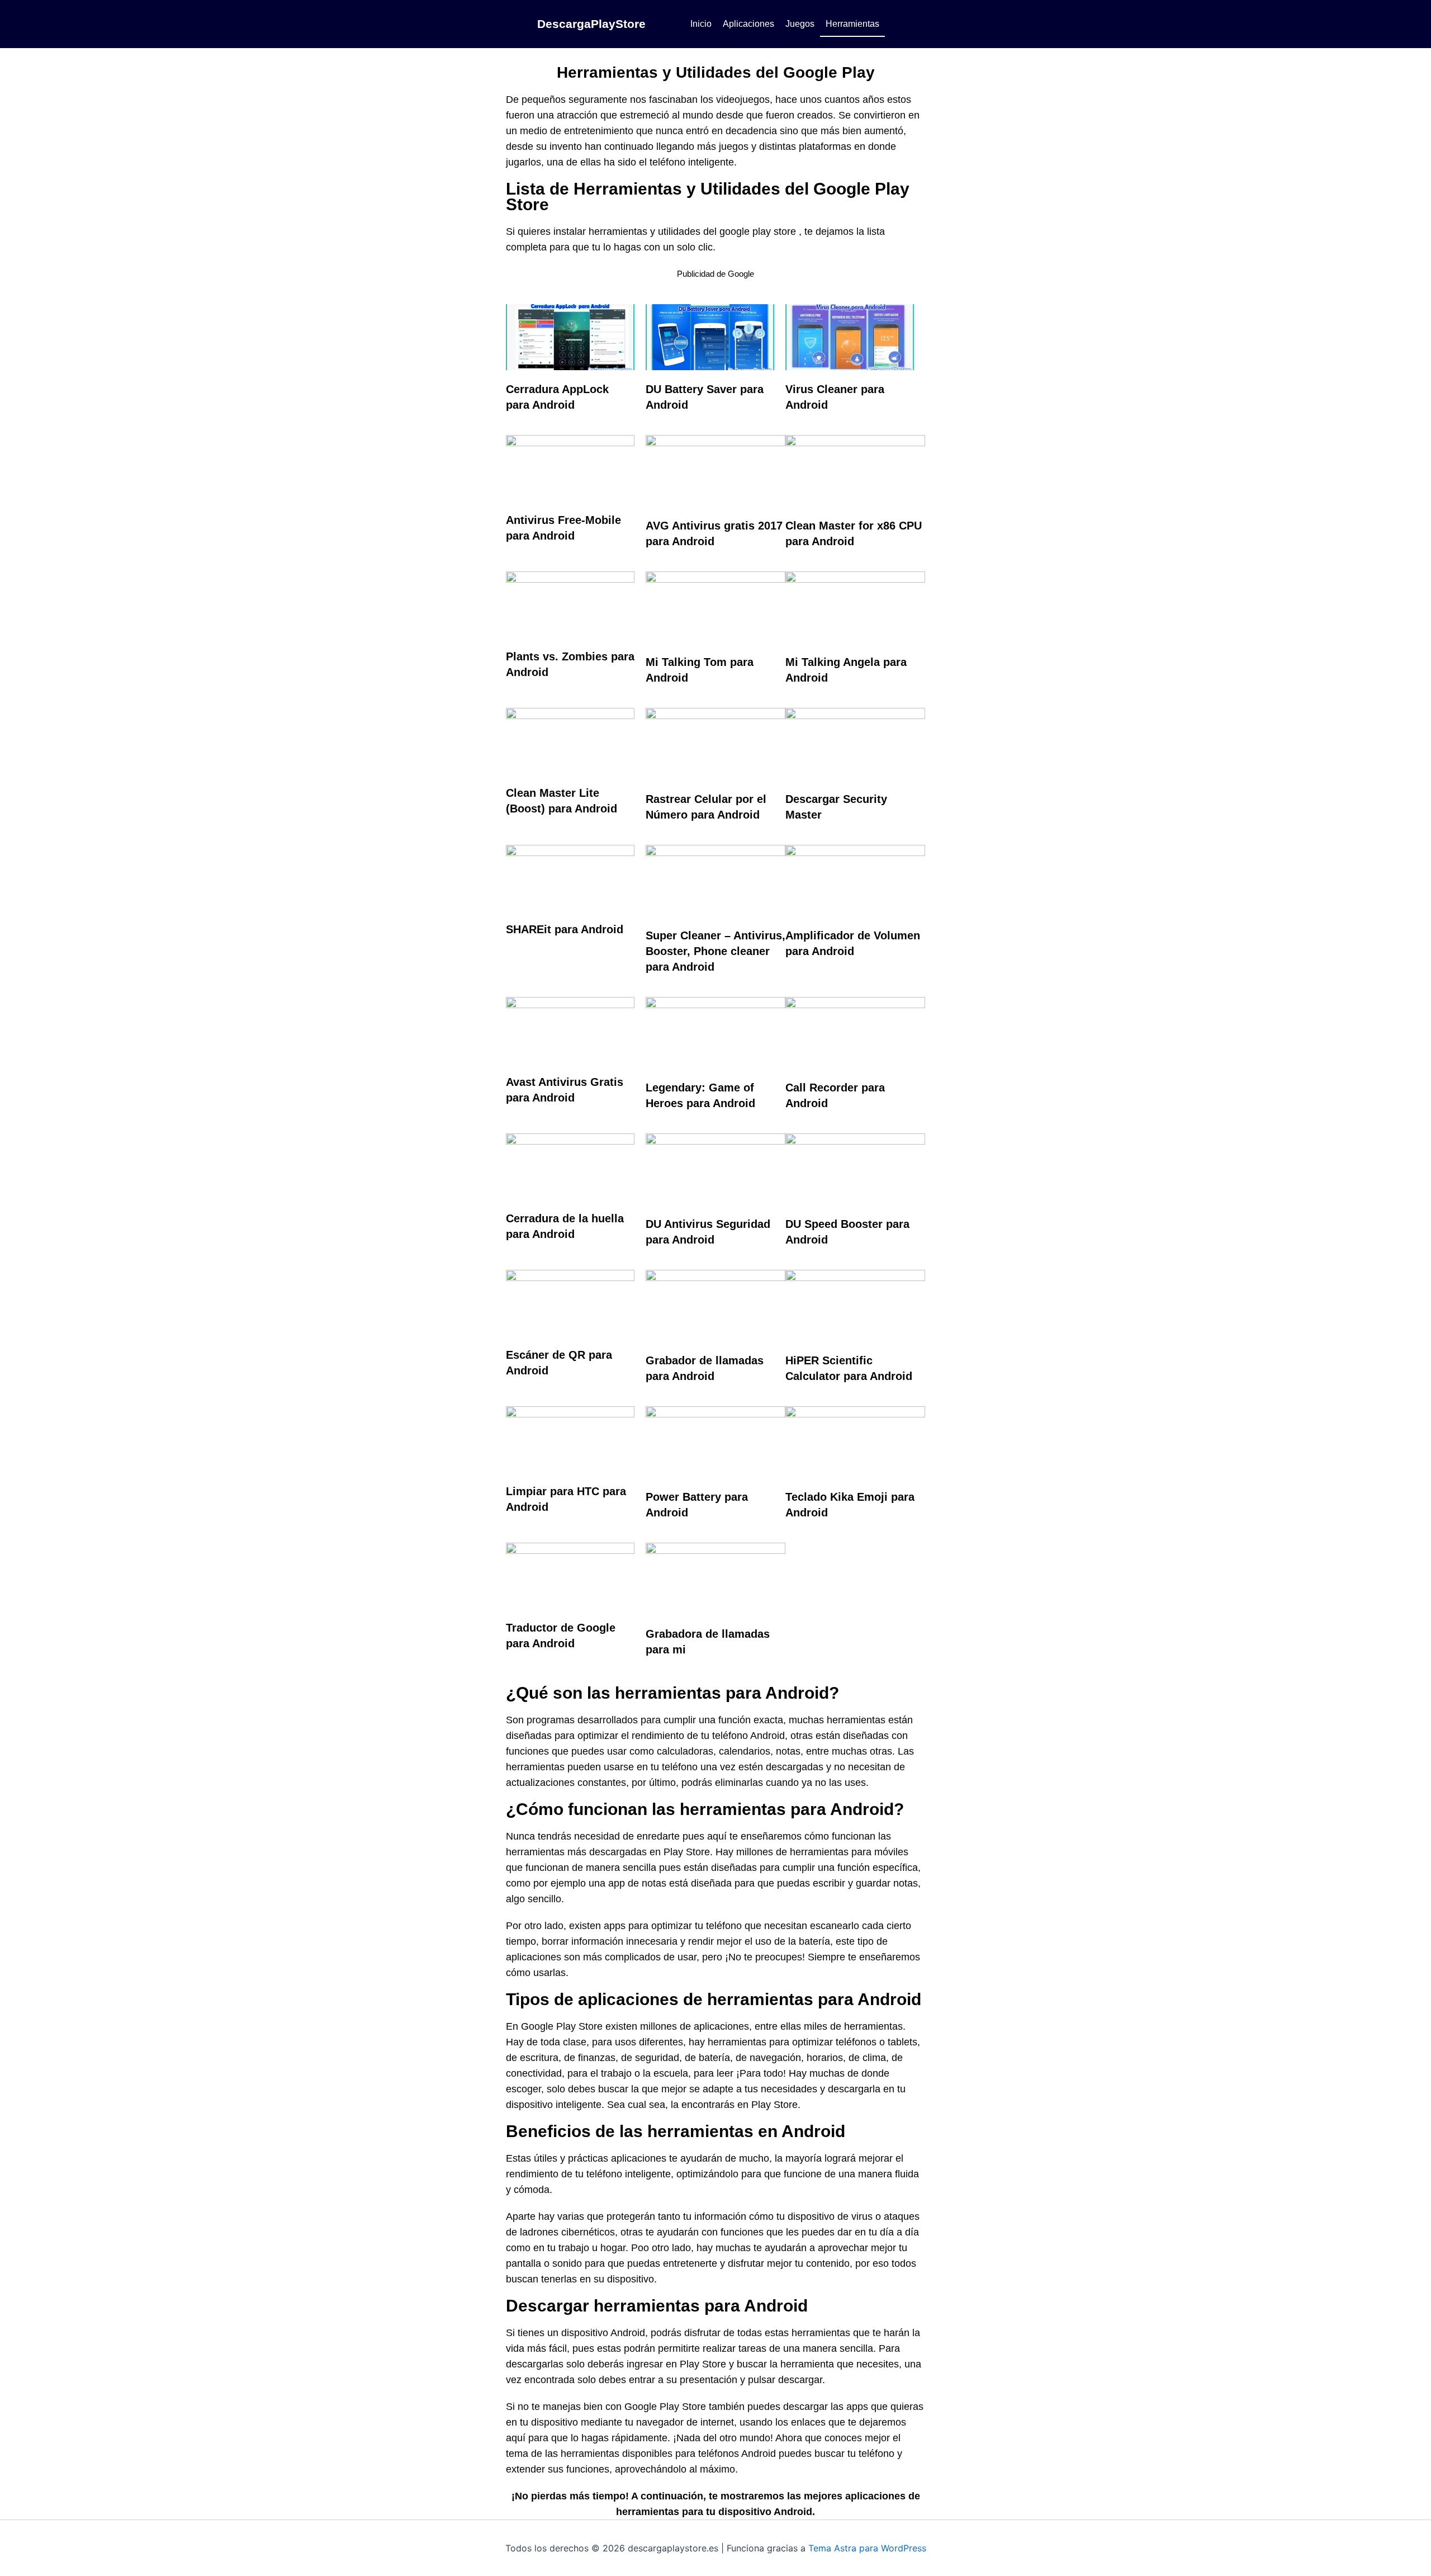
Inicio (701, 24)
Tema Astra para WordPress (867, 2548)
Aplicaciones (748, 24)
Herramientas (852, 24)
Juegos (800, 24)
